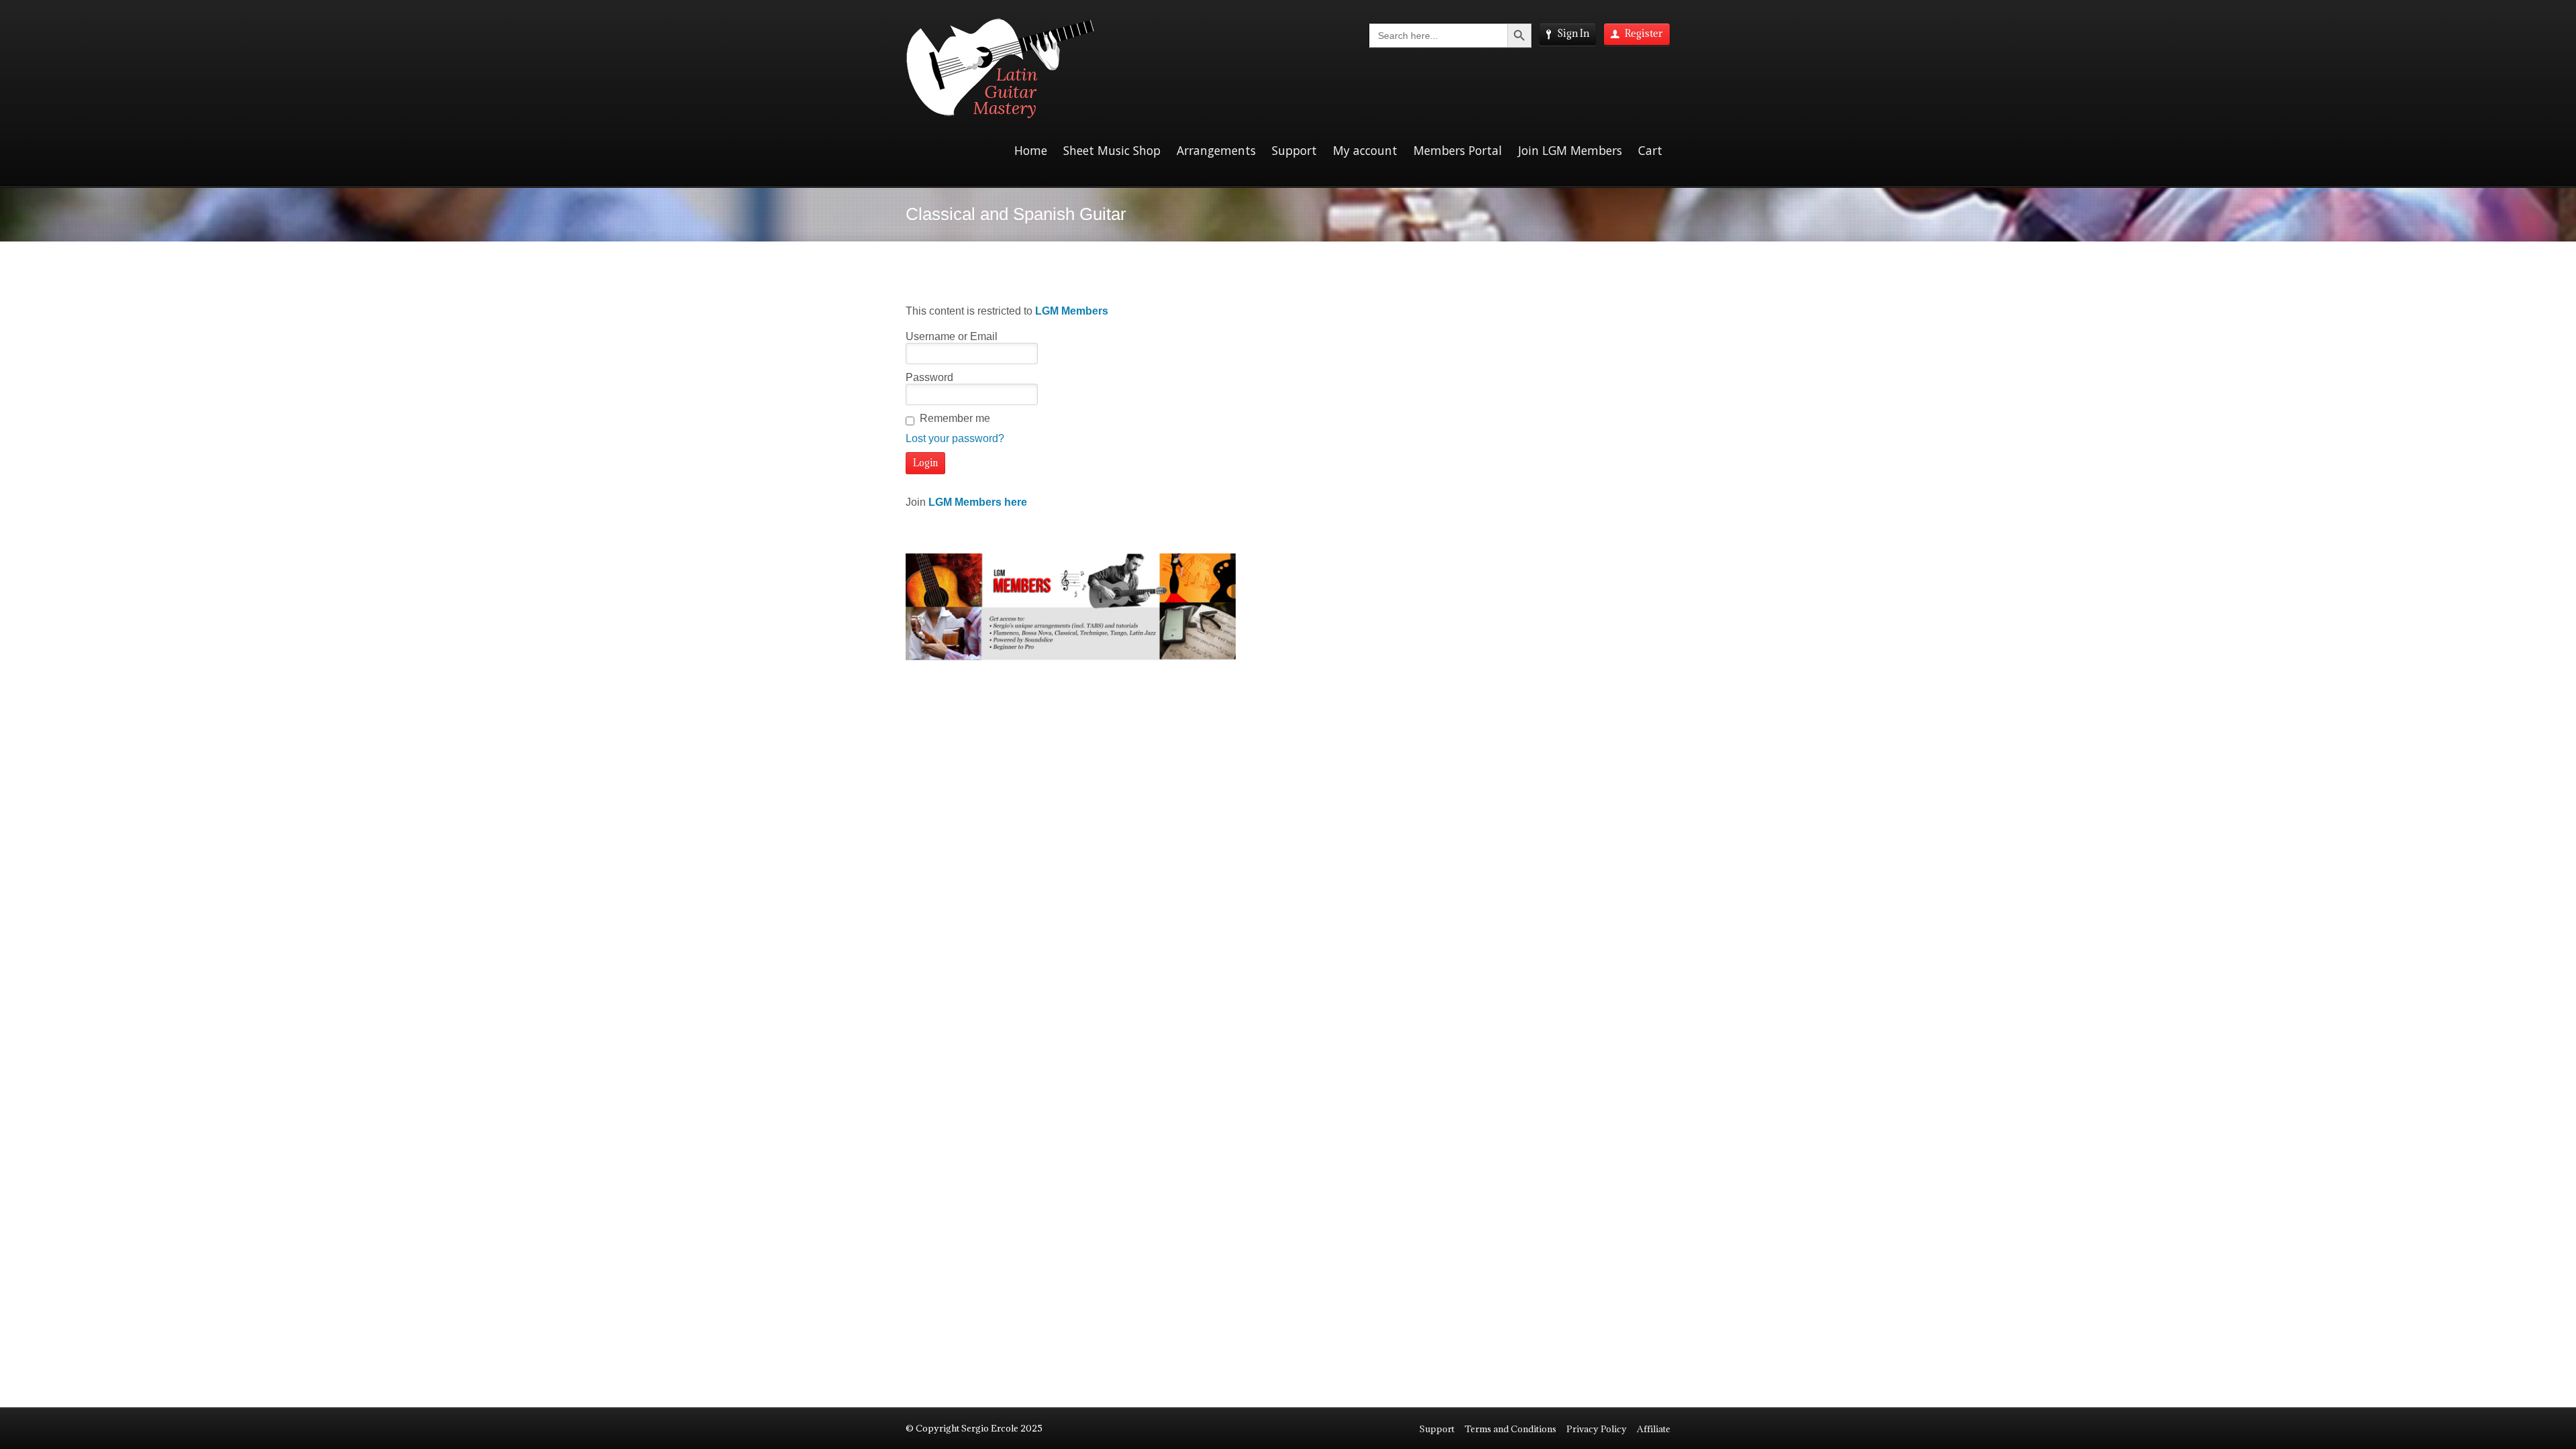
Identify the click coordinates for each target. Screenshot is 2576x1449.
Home (1031, 150)
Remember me (955, 418)
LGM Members (1072, 311)
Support (1294, 150)
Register (1644, 33)
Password (929, 377)
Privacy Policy (1597, 1429)
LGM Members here (978, 502)
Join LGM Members (1570, 150)
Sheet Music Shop (1112, 150)
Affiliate (1654, 1429)
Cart (1650, 150)
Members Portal (1458, 150)
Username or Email (952, 336)
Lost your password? (955, 438)
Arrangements (1216, 150)
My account (1365, 150)
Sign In (1573, 33)
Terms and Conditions (1510, 1429)
